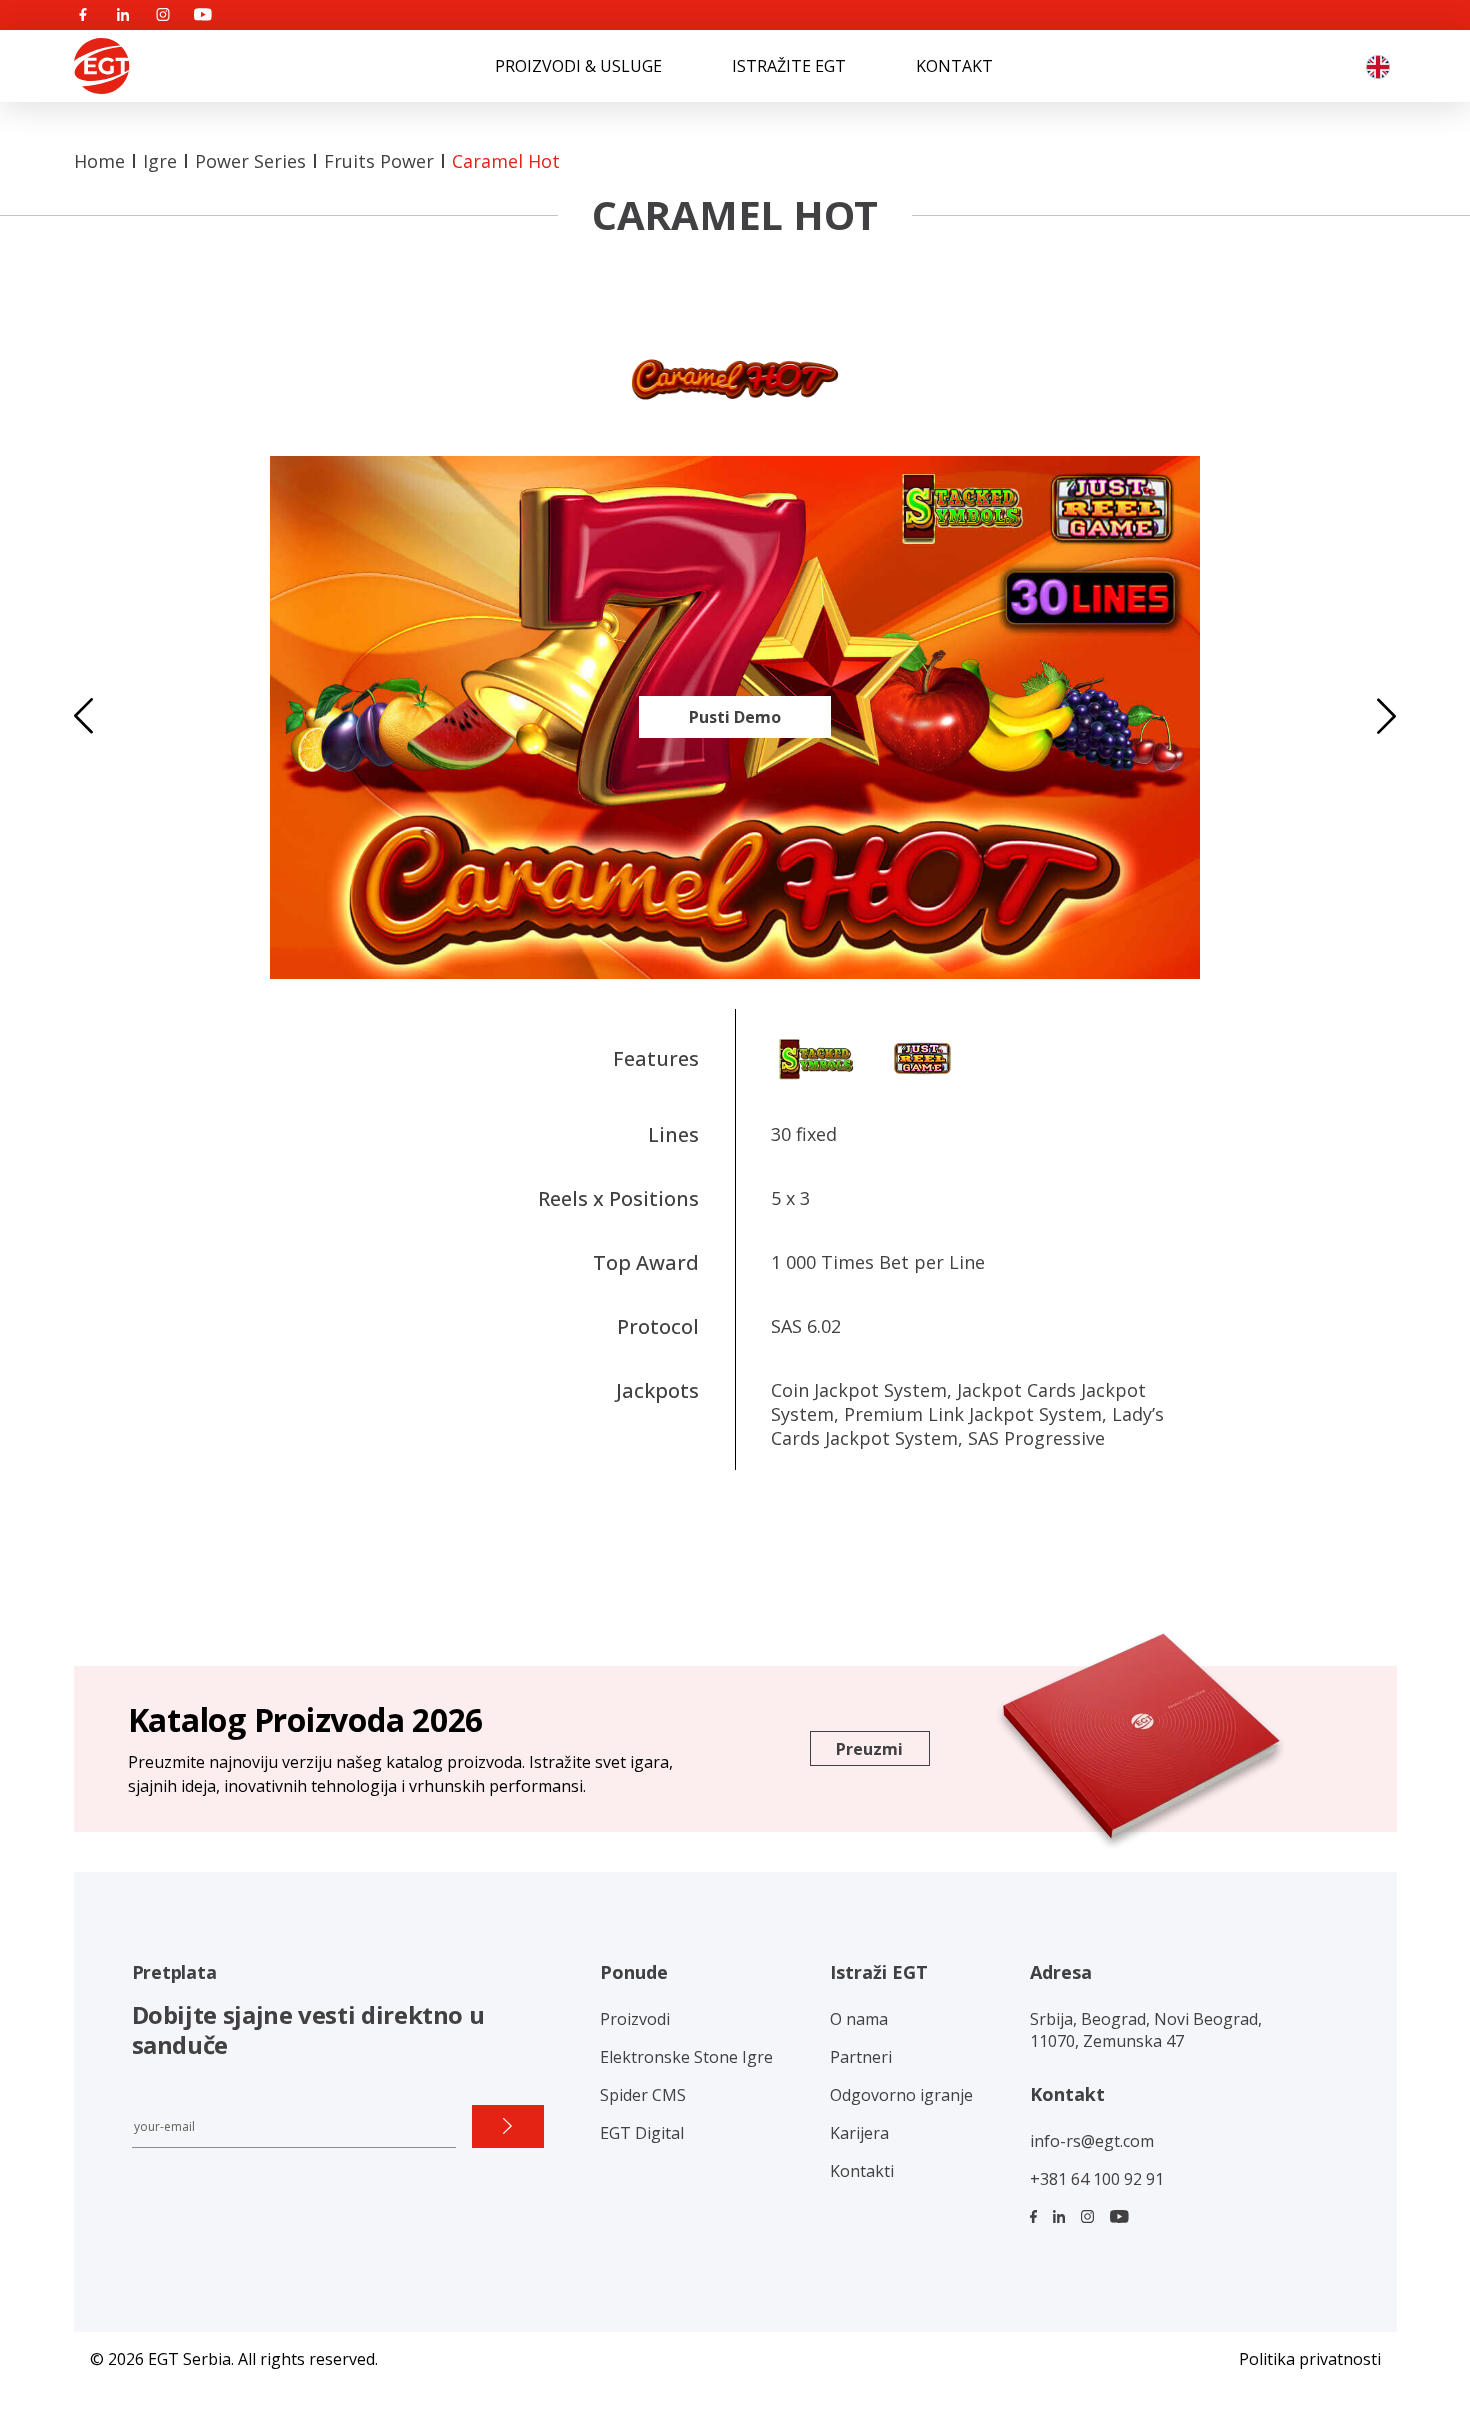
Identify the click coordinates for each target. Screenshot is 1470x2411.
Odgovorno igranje (901, 2095)
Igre (160, 161)
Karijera (859, 2133)
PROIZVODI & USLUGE (578, 66)
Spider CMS (643, 2095)
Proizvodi (635, 2019)
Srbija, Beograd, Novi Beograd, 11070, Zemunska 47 (1146, 2030)
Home (99, 161)
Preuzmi (869, 1749)
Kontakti (862, 2171)
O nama (859, 2019)
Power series (250, 161)
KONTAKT (954, 66)
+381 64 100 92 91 (1097, 2179)
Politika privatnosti (1310, 2359)
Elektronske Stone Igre (686, 2057)
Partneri (861, 2057)
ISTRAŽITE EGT (789, 66)
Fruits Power (379, 161)
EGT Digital (642, 2133)
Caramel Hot (506, 161)
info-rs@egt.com (1092, 2141)
